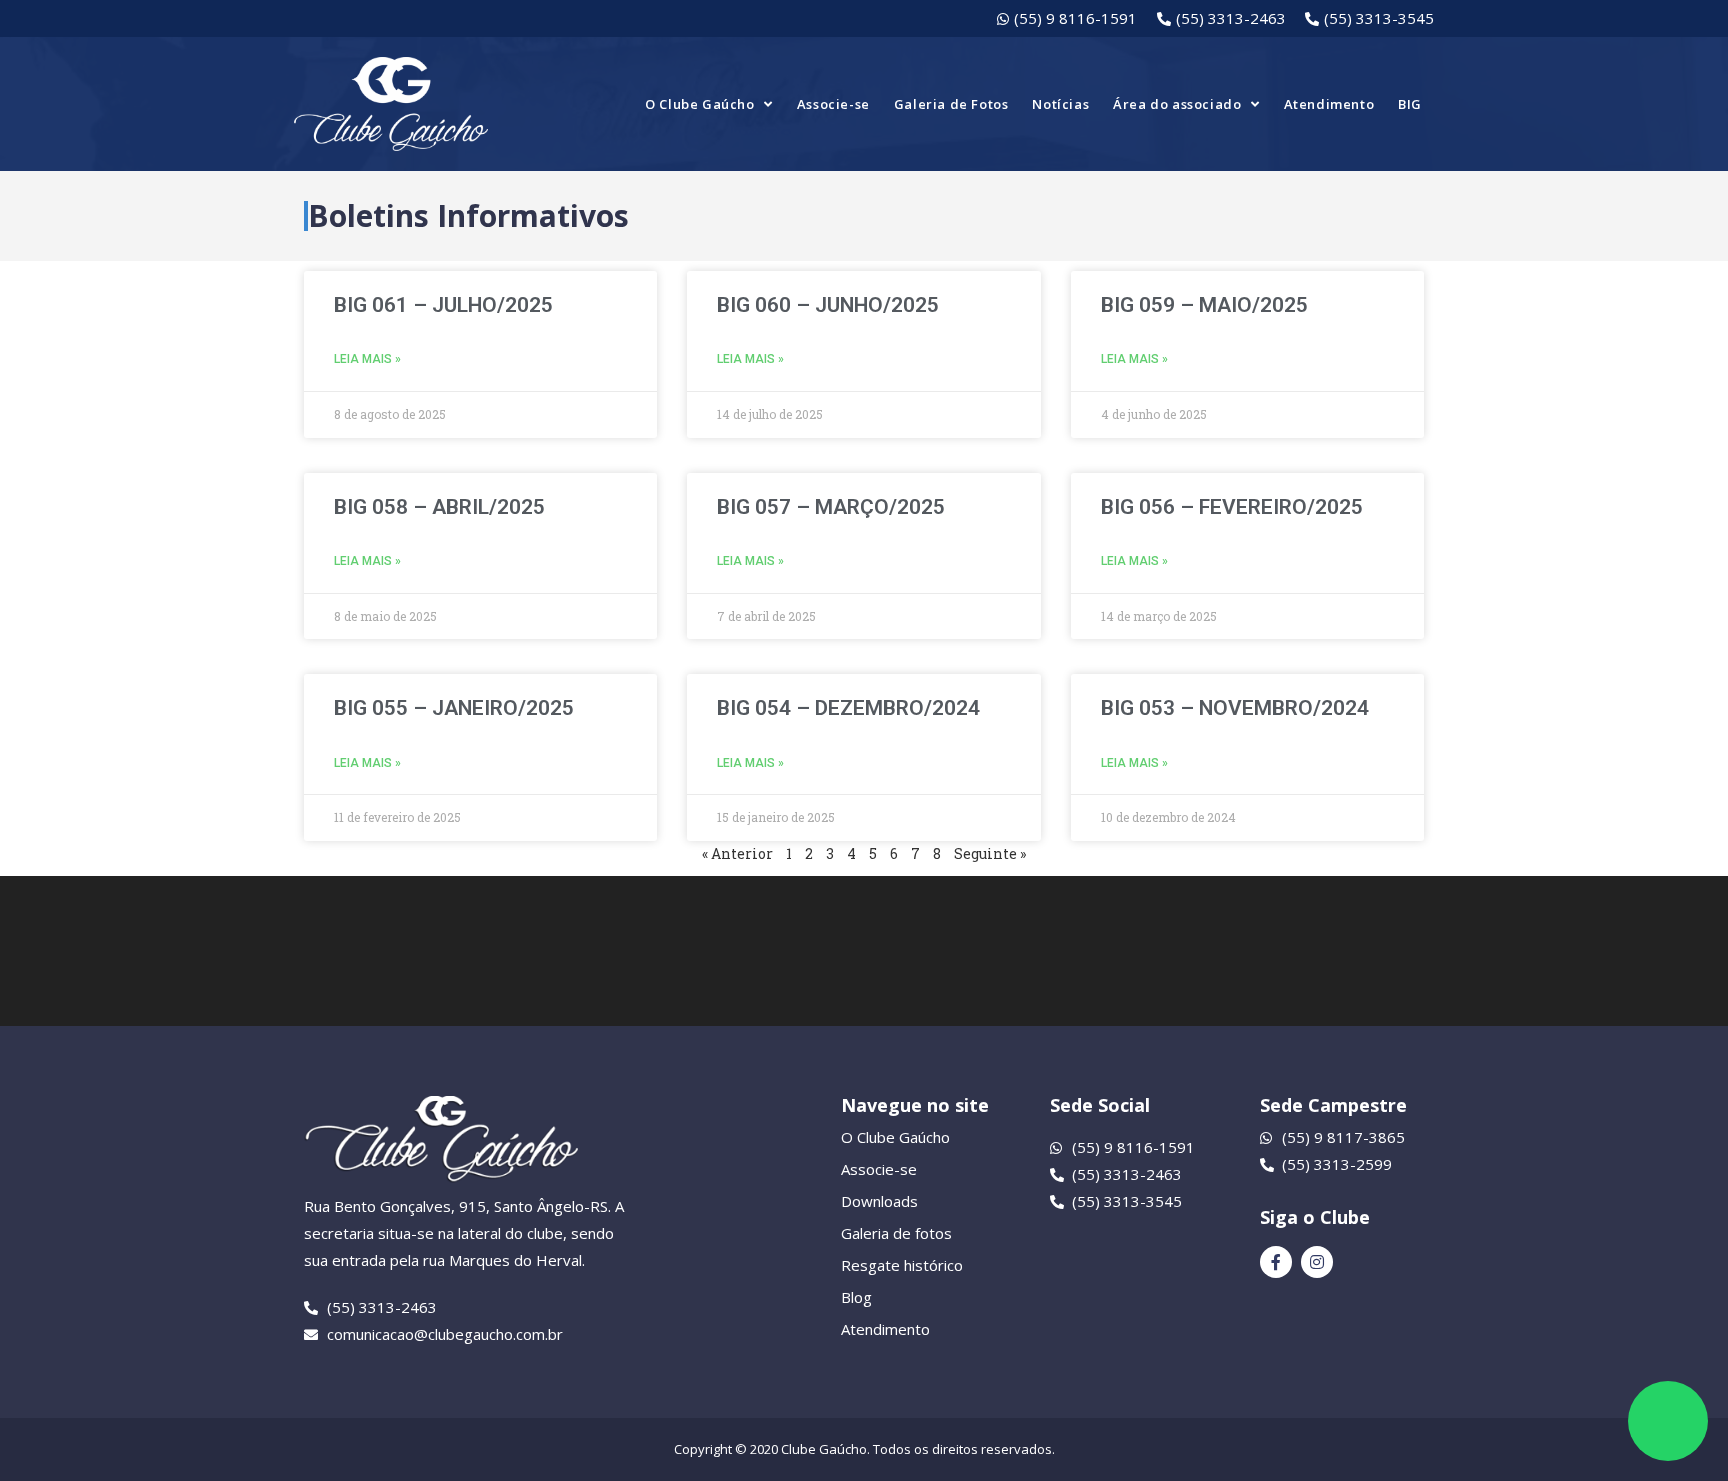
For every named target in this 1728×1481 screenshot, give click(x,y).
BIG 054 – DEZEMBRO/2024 (848, 708)
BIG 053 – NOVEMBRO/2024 (1235, 708)
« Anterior (737, 853)
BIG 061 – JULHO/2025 (443, 305)
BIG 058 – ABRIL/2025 (439, 507)
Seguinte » (990, 853)
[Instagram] (1317, 1262)
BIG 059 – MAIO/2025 (1204, 305)
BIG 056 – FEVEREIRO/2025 (1232, 507)
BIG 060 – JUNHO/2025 (828, 305)
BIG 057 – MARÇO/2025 (831, 507)
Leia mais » (367, 359)
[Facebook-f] (1276, 1262)
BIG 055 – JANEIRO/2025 (454, 708)
